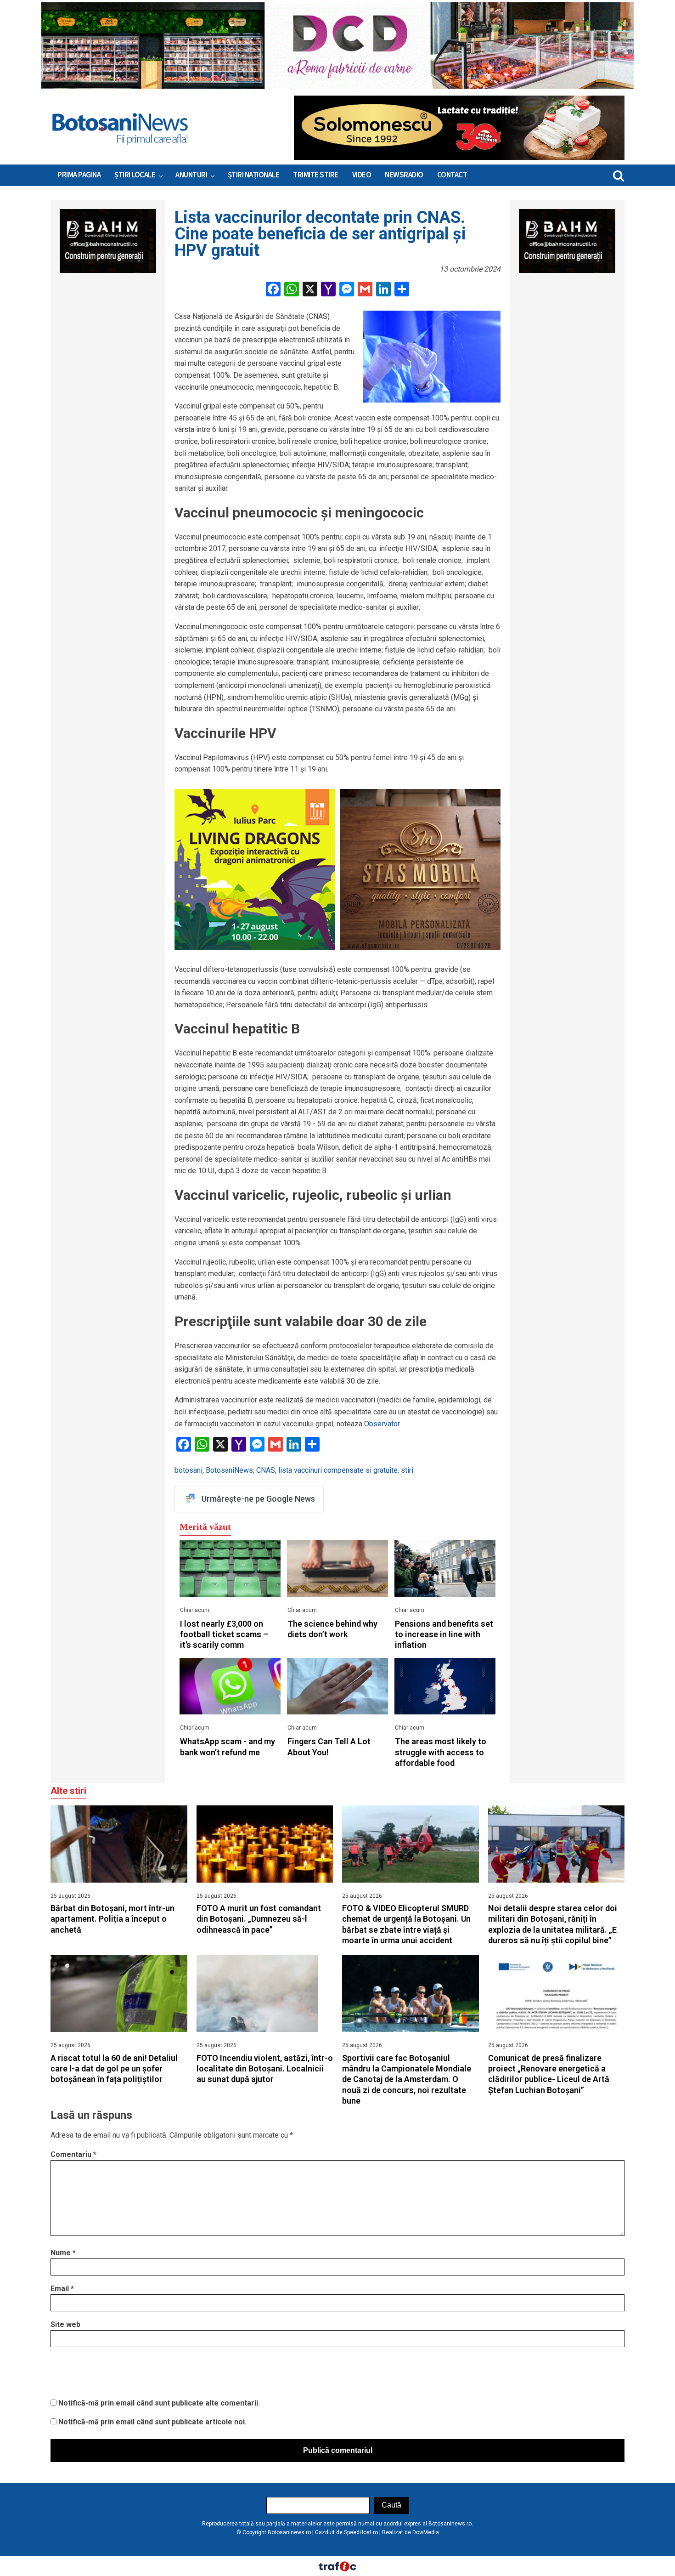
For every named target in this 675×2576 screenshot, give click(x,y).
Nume (63, 2253)
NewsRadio (404, 175)
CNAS (266, 1470)
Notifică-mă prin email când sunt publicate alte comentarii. (159, 2403)
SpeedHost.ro (361, 2532)
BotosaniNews (229, 1470)
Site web (65, 2324)
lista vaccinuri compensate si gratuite (338, 1470)
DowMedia (426, 2532)
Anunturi (191, 175)
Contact (452, 175)
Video (362, 175)
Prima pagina (79, 175)
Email (62, 2289)
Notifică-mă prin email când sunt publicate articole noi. (152, 2422)
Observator (382, 1424)
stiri (407, 1470)
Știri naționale (254, 175)
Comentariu (73, 2154)
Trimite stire (316, 175)
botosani (188, 1470)
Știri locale (135, 175)
